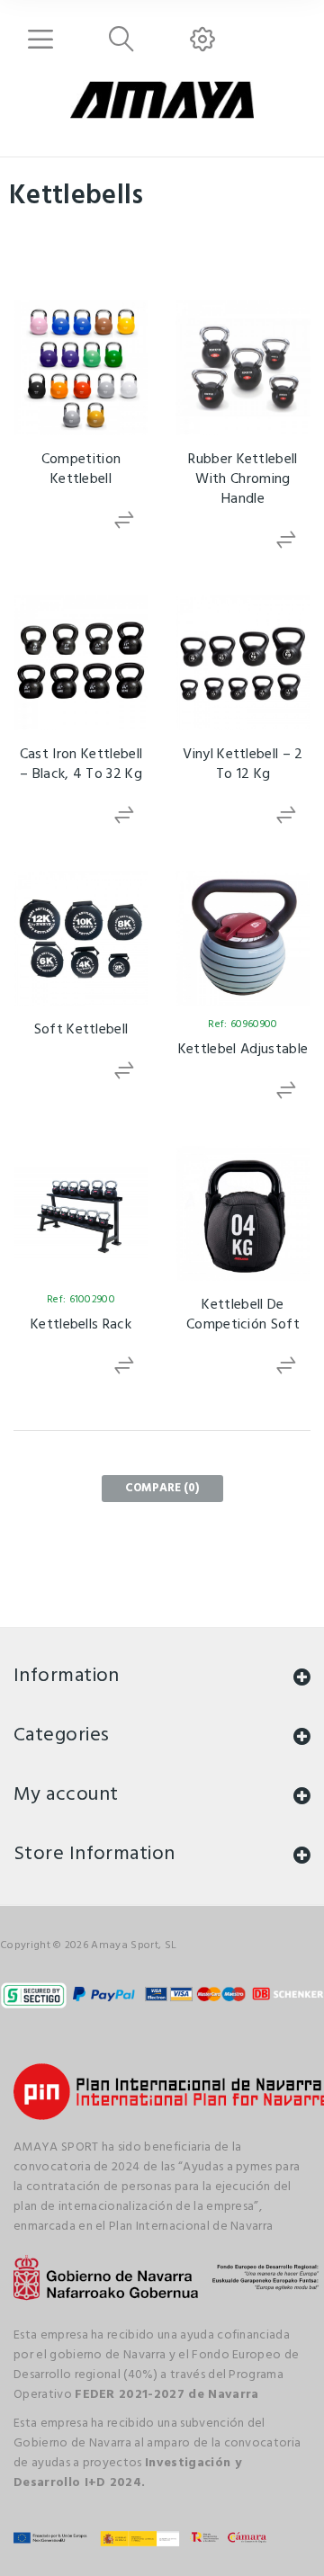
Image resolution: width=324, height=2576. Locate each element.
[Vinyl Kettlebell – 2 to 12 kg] (243, 663)
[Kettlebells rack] (81, 1213)
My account (66, 1795)
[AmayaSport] (162, 100)
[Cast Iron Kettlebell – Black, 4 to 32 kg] (81, 663)
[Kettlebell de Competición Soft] (243, 1213)
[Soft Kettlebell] (81, 938)
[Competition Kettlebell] (81, 368)
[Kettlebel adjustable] (243, 938)
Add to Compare (126, 520)
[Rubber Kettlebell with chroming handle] (243, 368)
